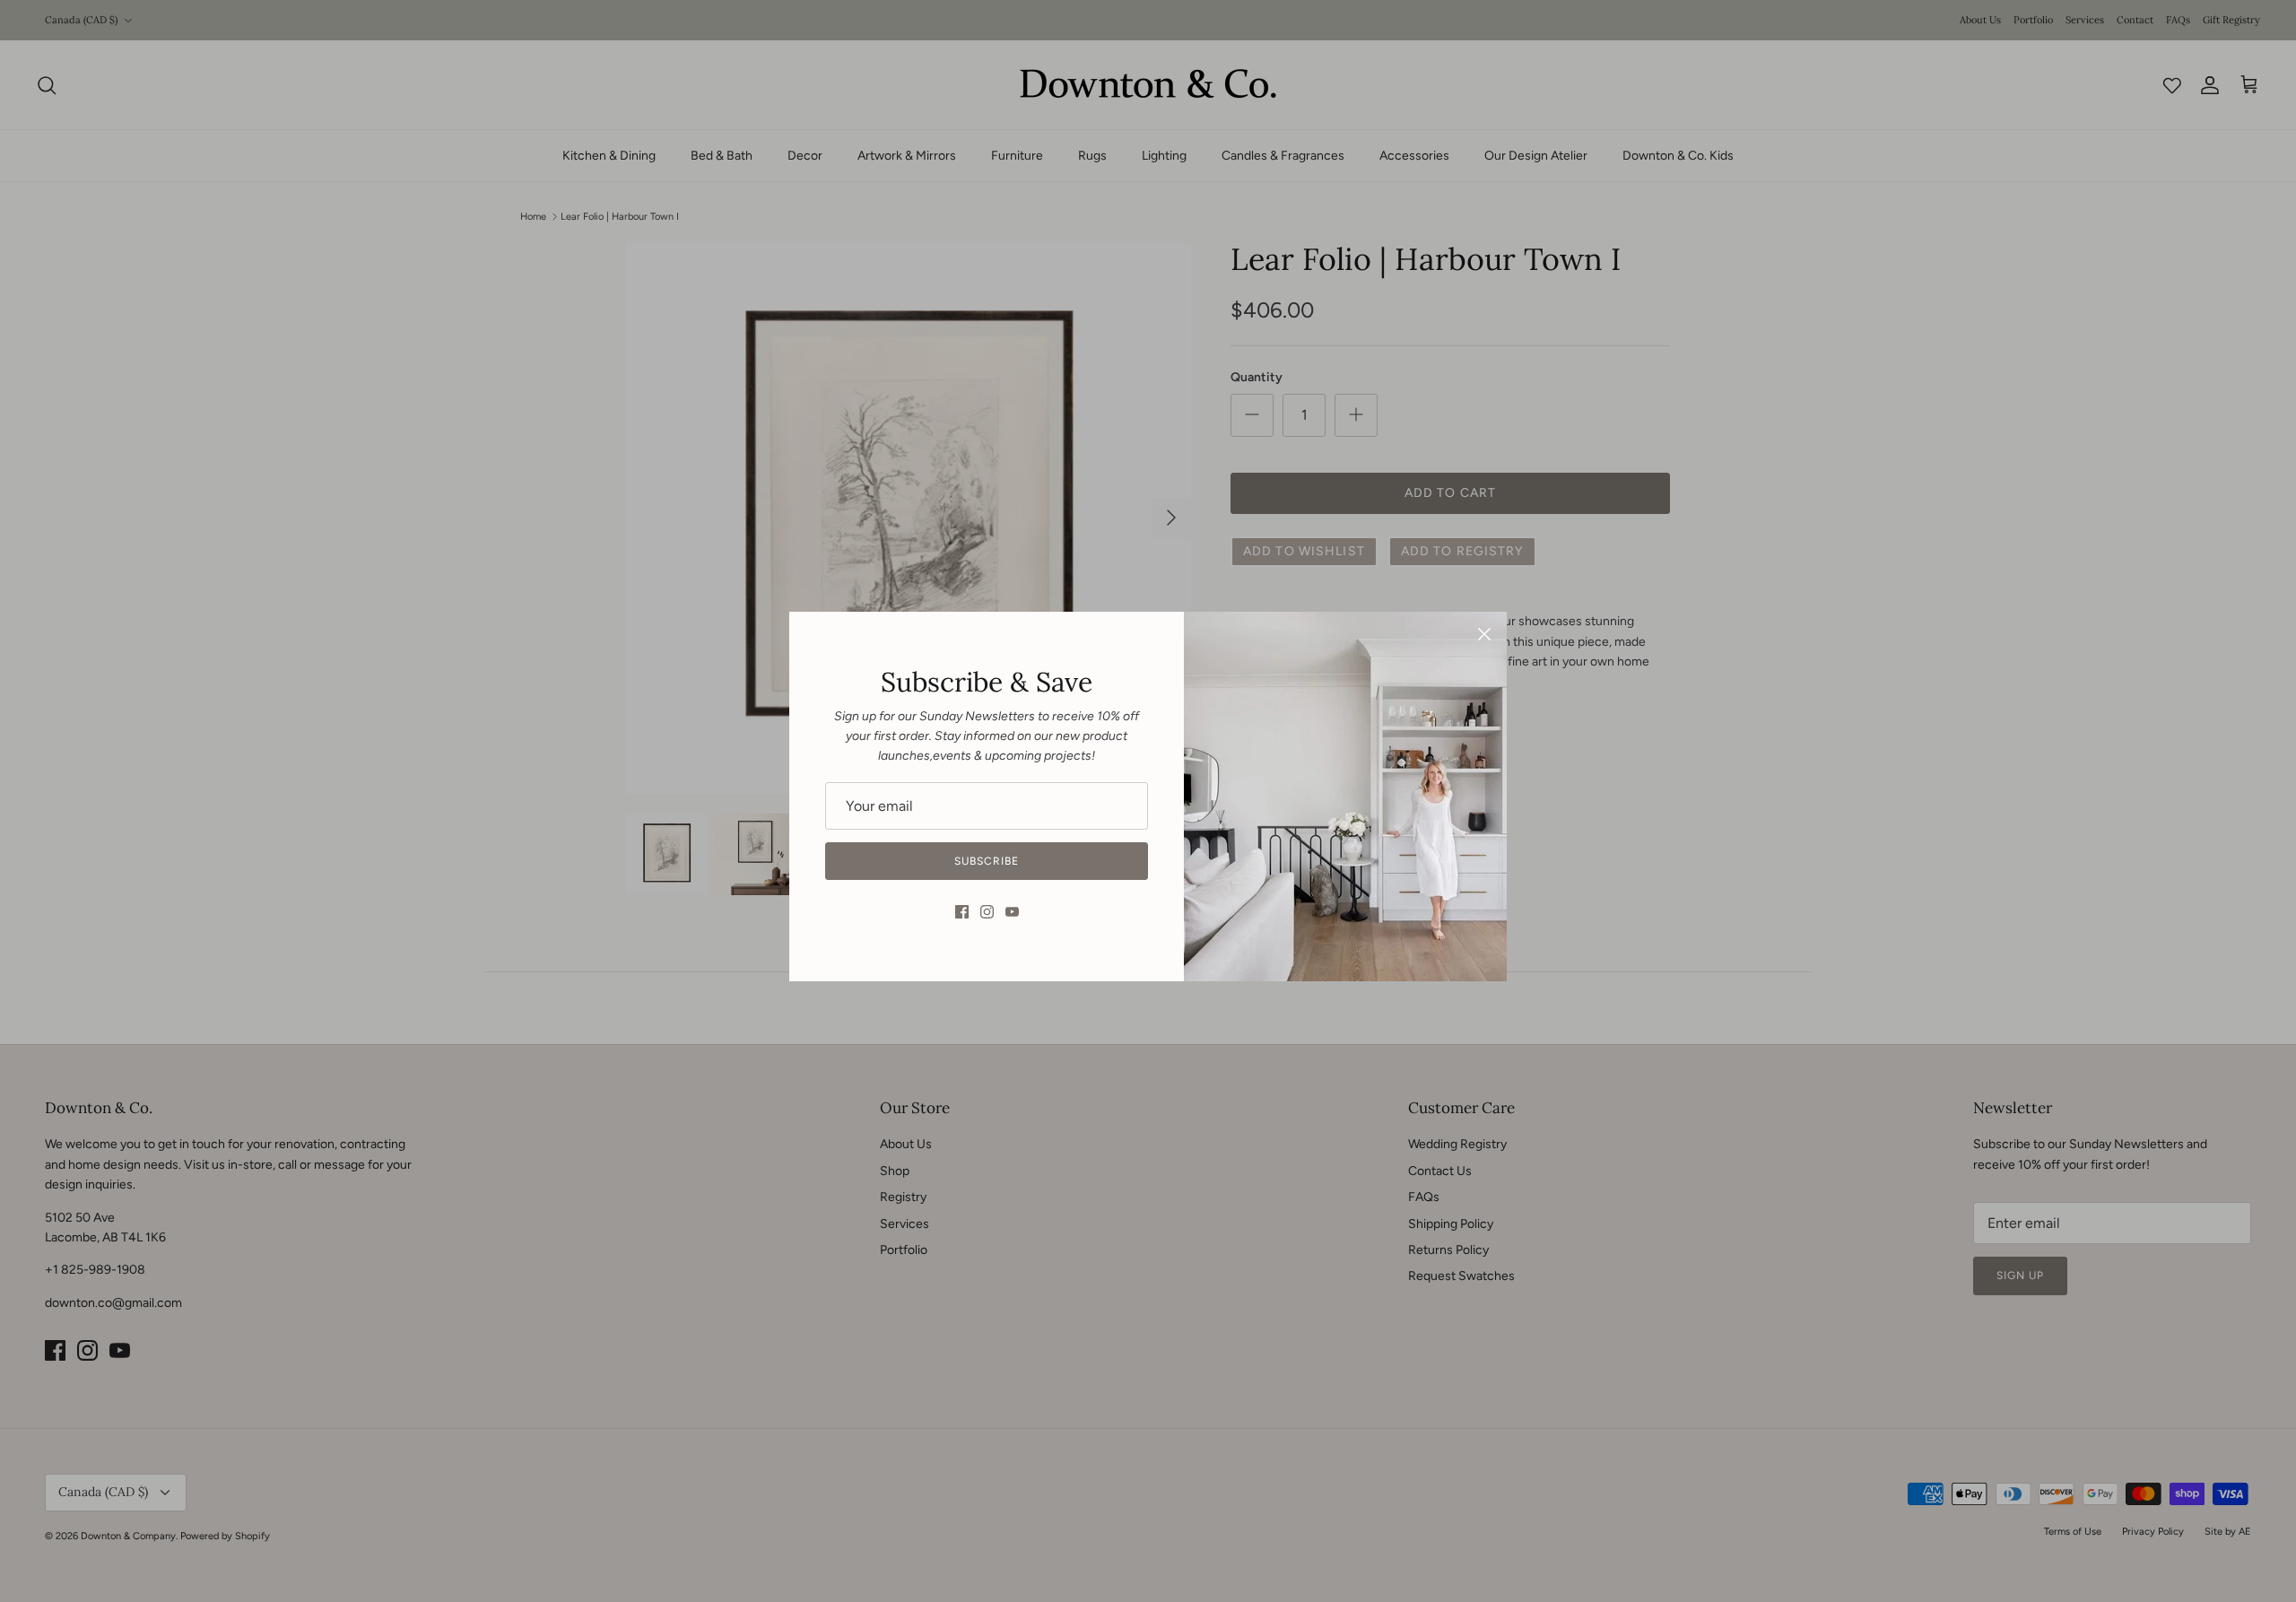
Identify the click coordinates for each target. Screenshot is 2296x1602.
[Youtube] (1012, 912)
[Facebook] (962, 912)
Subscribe (987, 861)
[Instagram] (987, 912)
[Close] (1484, 634)
